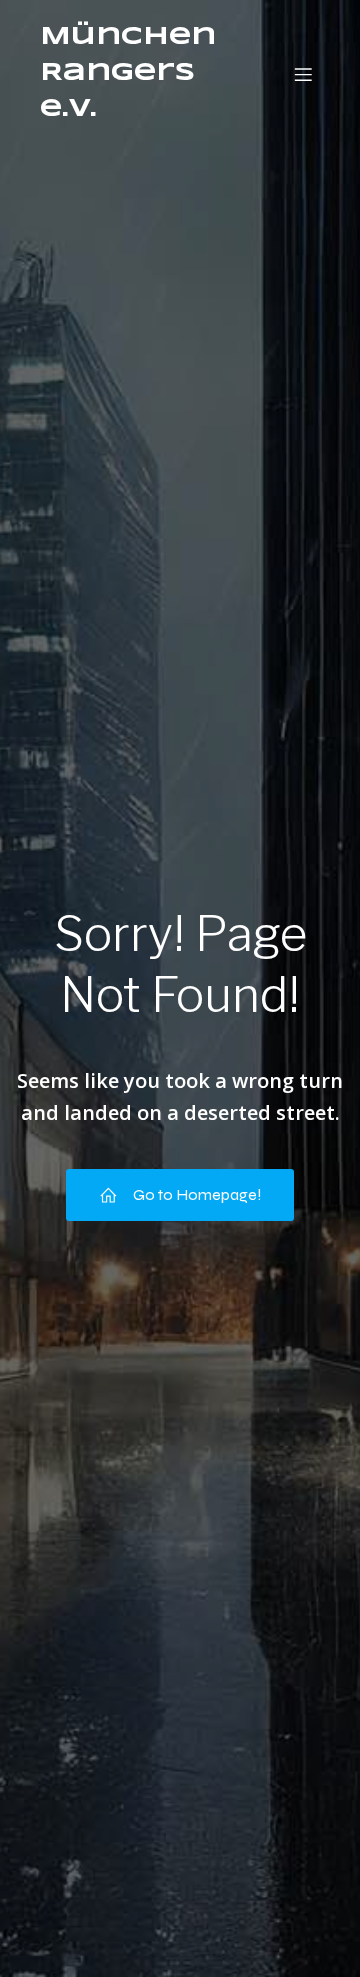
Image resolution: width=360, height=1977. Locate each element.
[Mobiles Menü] (303, 74)
